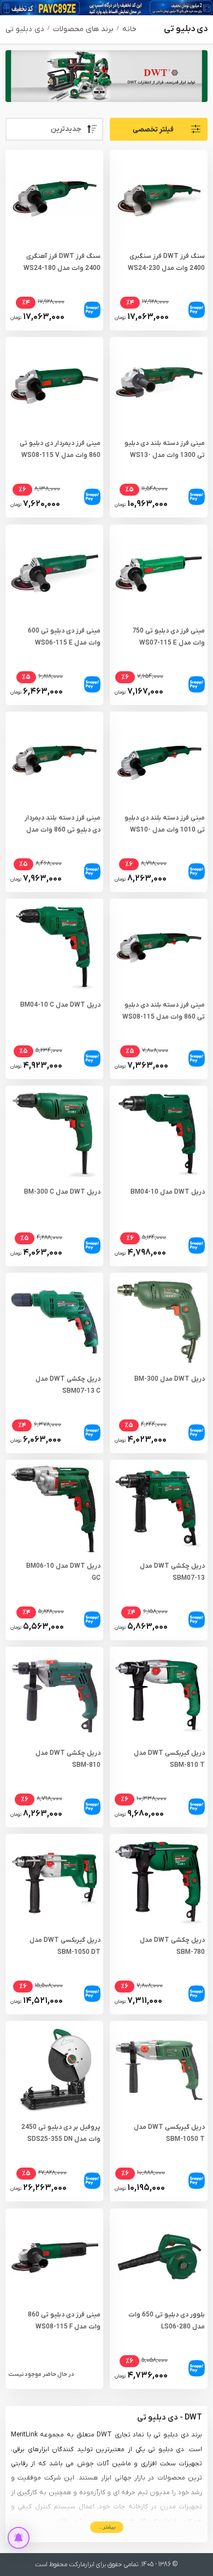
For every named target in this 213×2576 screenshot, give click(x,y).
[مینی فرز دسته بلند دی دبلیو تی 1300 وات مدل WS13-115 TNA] (159, 386)
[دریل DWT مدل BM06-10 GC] (54, 1509)
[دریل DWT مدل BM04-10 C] (54, 947)
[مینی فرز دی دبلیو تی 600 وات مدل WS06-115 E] (54, 573)
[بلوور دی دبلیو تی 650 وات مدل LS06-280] (159, 2257)
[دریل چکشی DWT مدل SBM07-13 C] (54, 1322)
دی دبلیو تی (25, 29)
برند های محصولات (83, 29)
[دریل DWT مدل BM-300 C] (54, 1134)
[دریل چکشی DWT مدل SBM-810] (54, 1696)
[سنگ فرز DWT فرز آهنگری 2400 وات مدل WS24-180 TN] (54, 199)
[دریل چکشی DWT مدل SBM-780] (159, 1883)
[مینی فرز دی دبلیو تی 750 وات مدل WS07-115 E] (159, 573)
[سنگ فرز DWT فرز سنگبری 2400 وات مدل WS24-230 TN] (159, 199)
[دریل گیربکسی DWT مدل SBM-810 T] (159, 1696)
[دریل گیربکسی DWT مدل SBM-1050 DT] (54, 1883)
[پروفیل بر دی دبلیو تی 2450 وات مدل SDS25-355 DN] (54, 2070)
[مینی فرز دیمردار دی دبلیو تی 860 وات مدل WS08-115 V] (54, 386)
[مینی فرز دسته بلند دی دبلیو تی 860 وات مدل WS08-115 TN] (159, 947)
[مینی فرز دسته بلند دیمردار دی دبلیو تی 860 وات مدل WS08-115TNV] (54, 760)
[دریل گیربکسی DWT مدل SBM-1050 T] (159, 2070)
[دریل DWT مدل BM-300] (159, 1322)
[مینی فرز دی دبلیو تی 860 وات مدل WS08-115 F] (54, 2257)
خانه (129, 29)
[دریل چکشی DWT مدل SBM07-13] (159, 1509)
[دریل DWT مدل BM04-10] (159, 1134)
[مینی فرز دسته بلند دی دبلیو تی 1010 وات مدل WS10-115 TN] (159, 760)
